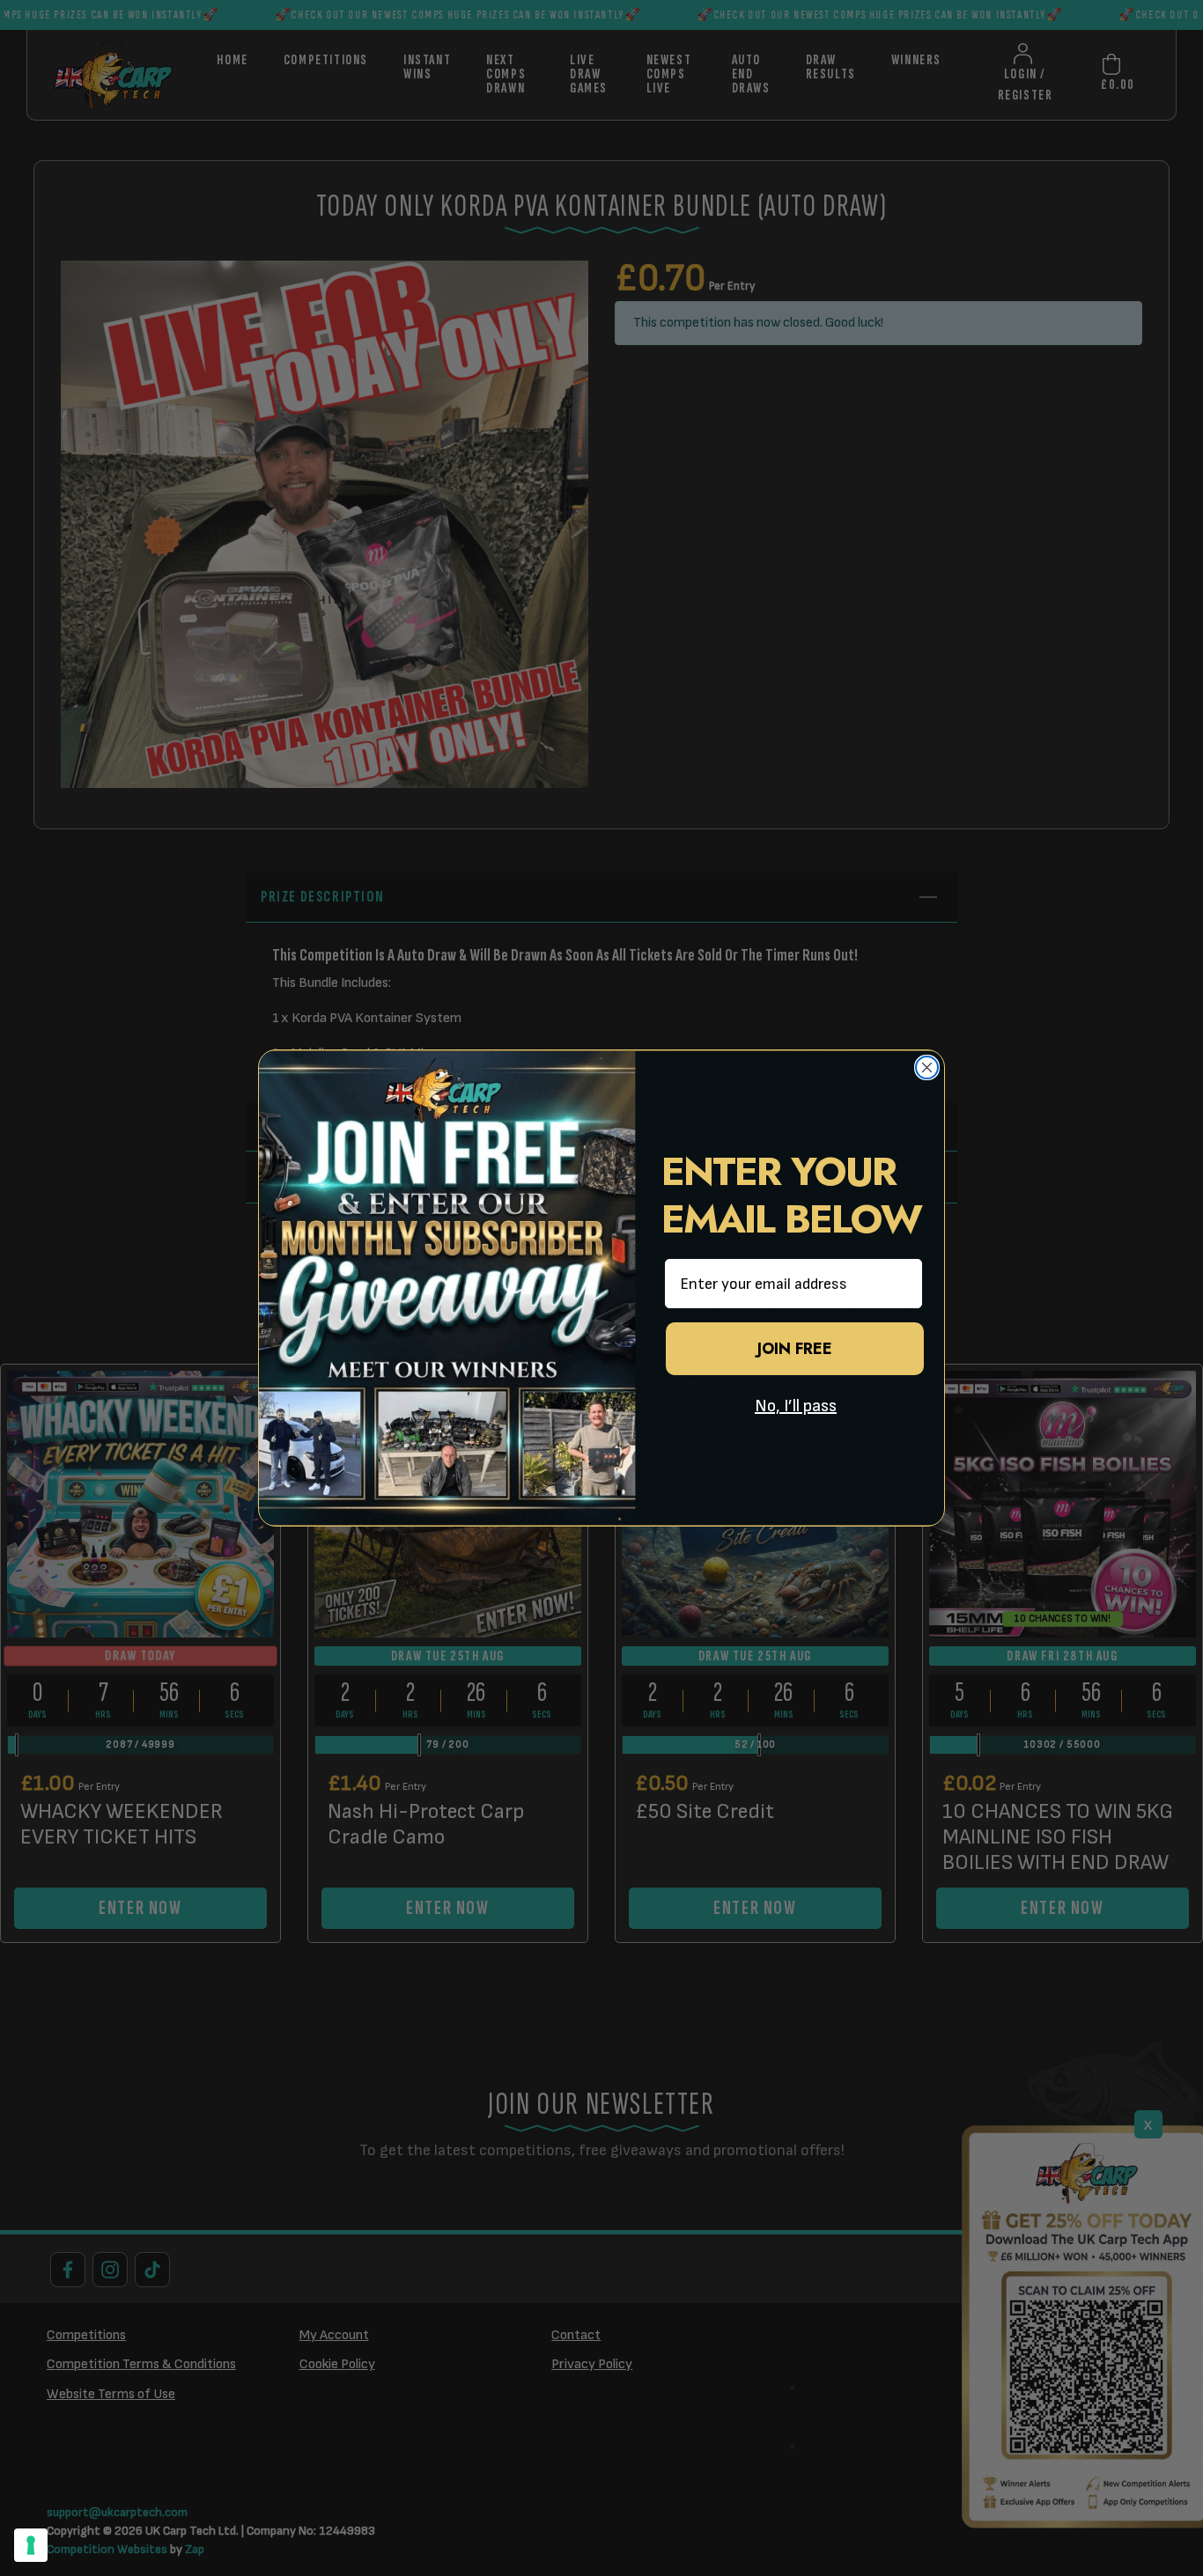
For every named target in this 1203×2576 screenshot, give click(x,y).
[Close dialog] (927, 1067)
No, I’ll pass (796, 1406)
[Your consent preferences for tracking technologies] (31, 2545)
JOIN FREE (795, 1349)
